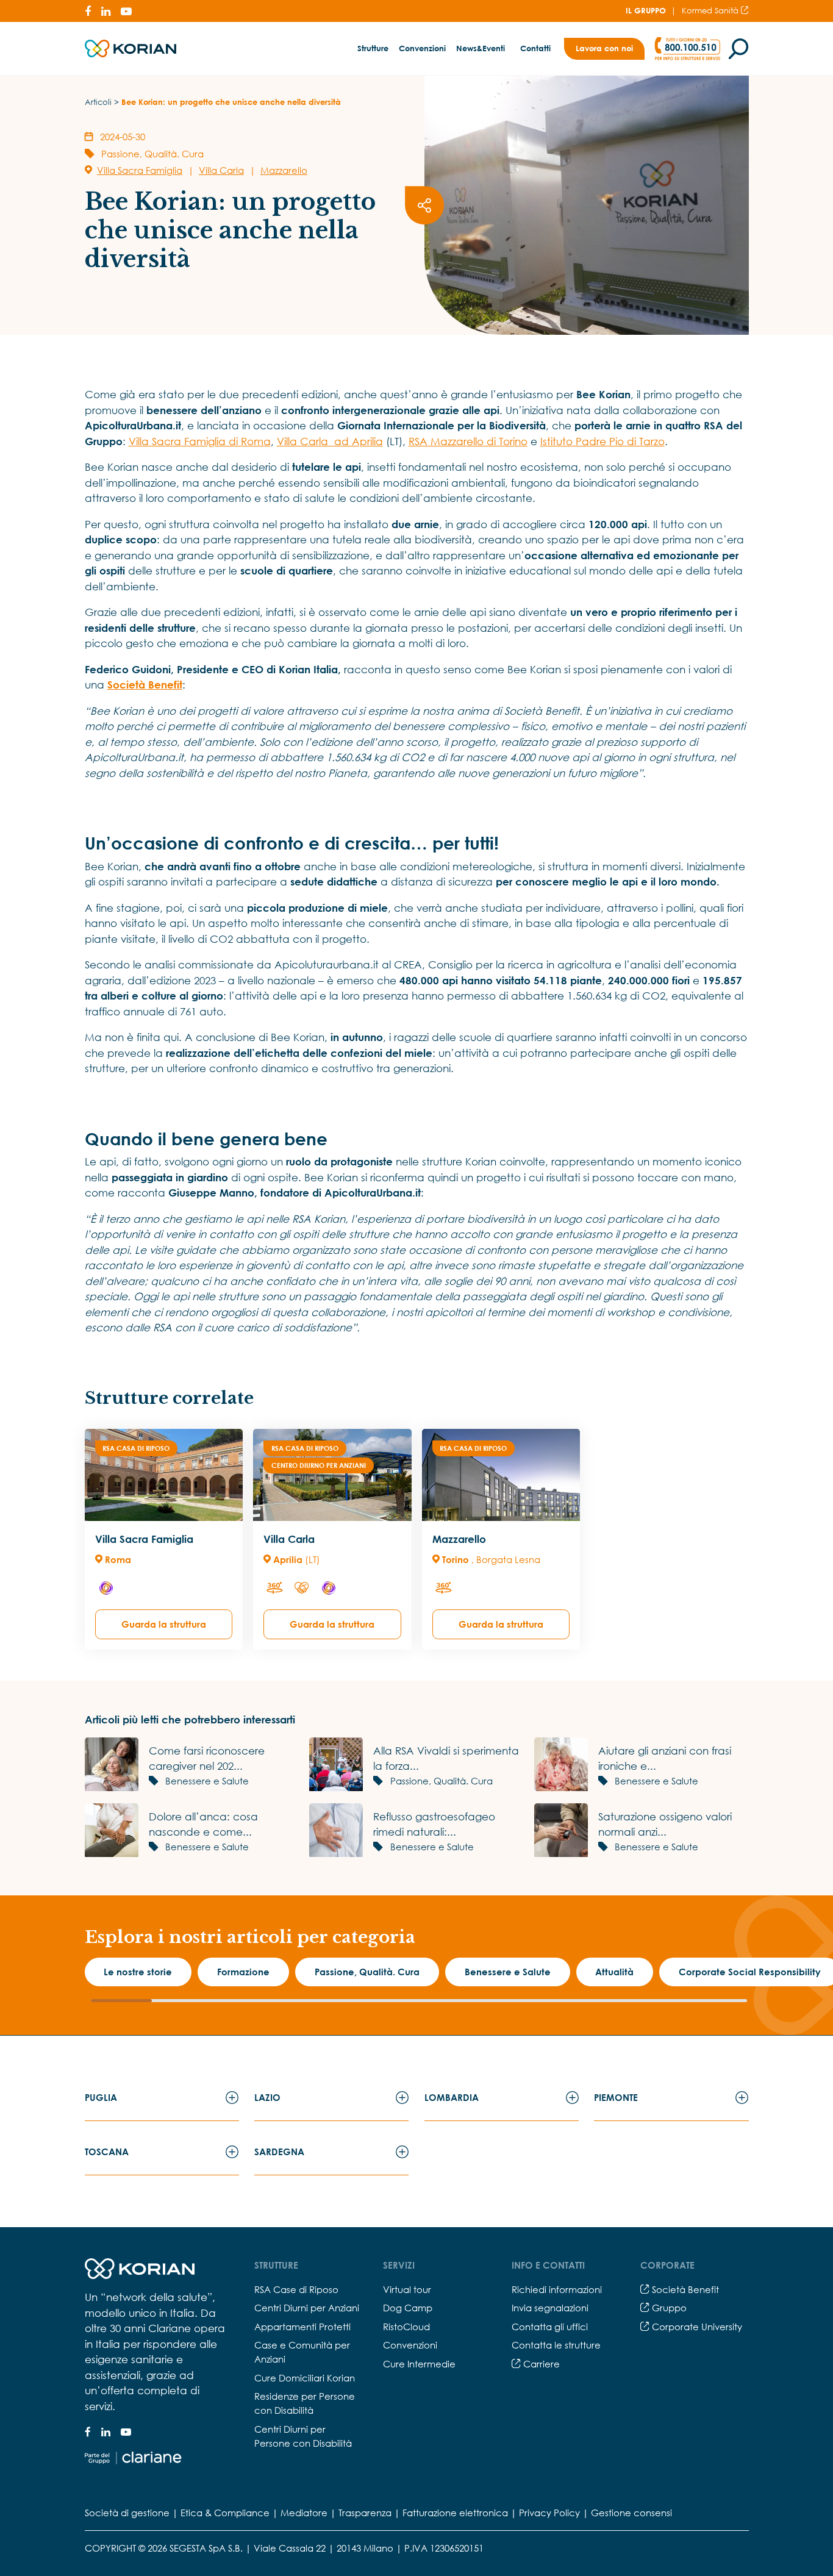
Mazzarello (284, 170)
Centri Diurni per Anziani (307, 2308)
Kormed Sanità (711, 10)
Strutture (373, 48)
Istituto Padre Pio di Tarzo (602, 441)
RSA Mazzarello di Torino (468, 441)
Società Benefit (684, 2289)
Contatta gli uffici (550, 2327)
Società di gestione (127, 2513)
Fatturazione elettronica (455, 2513)
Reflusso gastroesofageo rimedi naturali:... (434, 1824)
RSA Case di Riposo (296, 2289)
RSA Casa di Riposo (136, 1448)
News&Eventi (481, 48)
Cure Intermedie (419, 2364)
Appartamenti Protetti (302, 2327)
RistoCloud (406, 2327)
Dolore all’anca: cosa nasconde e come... (203, 1824)
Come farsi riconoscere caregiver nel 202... (207, 1758)
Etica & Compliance (225, 2513)
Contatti (535, 48)
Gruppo (668, 2308)
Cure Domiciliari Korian (305, 2378)
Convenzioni (422, 48)
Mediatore (304, 2513)
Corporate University (696, 2327)
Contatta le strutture (556, 2345)
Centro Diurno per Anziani (319, 1465)
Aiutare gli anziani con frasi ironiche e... (665, 1758)
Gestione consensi (631, 2513)
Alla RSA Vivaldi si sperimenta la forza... (446, 1758)
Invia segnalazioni (550, 2308)
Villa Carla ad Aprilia (330, 441)
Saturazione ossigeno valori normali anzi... (665, 1824)
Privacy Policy (549, 2513)
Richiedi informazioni (557, 2289)
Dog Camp (408, 2308)
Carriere (540, 2364)
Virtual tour (407, 2289)
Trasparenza (365, 2513)
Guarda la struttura (164, 1624)
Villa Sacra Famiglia (140, 170)
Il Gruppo (646, 10)
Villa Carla (221, 170)
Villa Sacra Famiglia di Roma (200, 441)
